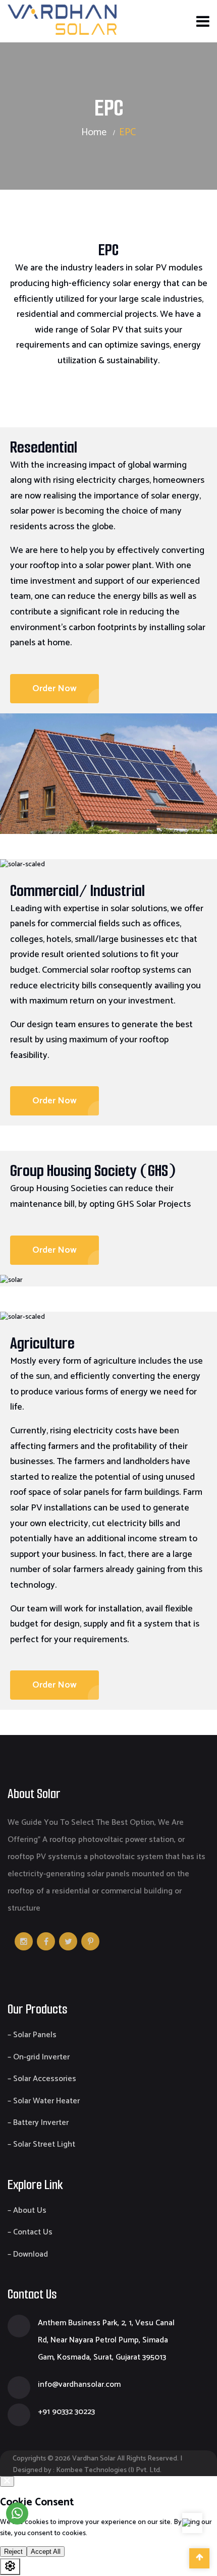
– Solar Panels (32, 2035)
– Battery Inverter (38, 2123)
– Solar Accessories (42, 2079)
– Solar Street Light (41, 2144)
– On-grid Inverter (39, 2057)
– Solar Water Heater (44, 2101)
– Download (28, 2254)
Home (94, 132)
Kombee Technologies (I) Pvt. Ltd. (109, 2470)
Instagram (24, 1941)
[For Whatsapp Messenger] (17, 2513)
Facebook (46, 1941)
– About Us (27, 2210)
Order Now (55, 689)
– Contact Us (30, 2232)
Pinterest (90, 1941)
